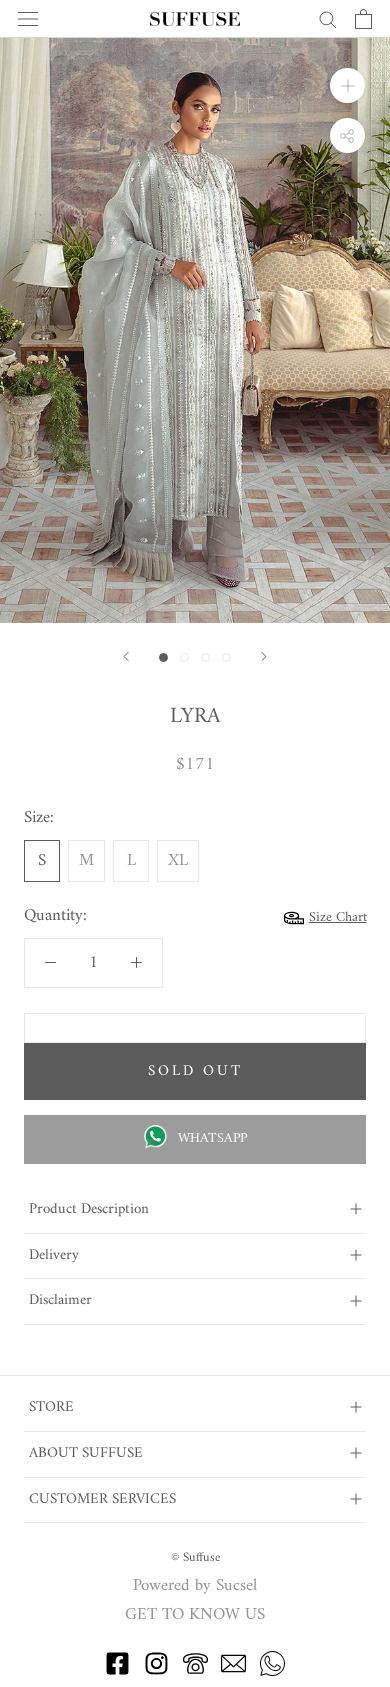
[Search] (328, 18)
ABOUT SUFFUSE (86, 1453)
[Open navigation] (28, 19)
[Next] (264, 656)
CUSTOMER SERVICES (102, 1499)
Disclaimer (60, 1300)
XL (178, 861)
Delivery (54, 1255)
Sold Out (195, 1071)
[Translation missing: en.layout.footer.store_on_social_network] (117, 1672)
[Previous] (126, 656)
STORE (51, 1407)
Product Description (89, 1209)
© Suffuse (195, 1557)
